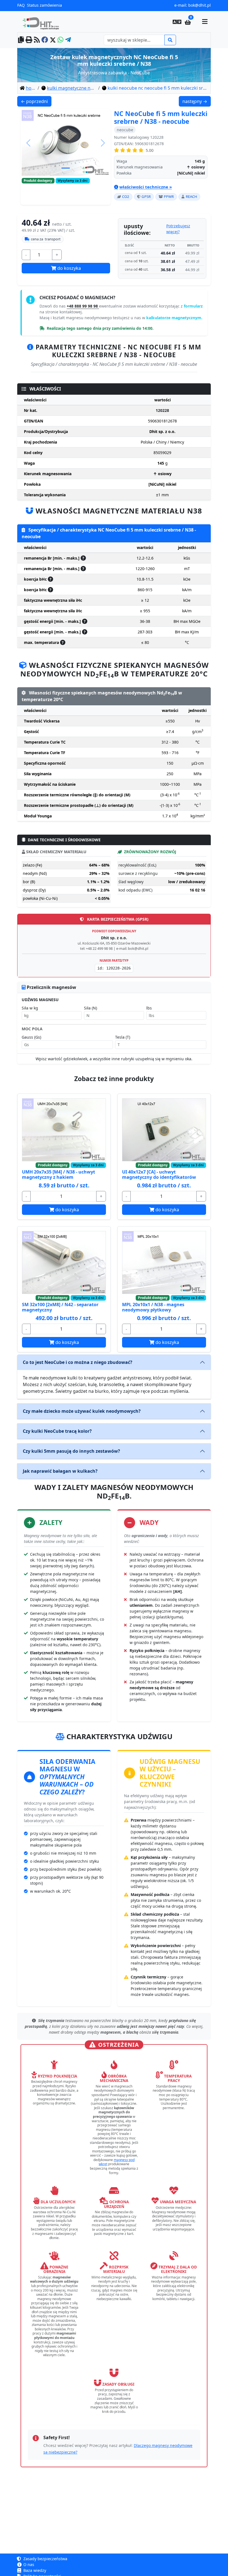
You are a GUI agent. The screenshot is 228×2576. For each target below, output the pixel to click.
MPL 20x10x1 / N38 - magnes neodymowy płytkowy (153, 1307)
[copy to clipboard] (21, 40)
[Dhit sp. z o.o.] (43, 22)
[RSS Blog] (37, 40)
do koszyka (69, 268)
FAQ (21, 5)
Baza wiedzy (34, 2570)
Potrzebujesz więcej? (178, 229)
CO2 (126, 197)
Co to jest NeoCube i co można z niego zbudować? (78, 1362)
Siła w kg (30, 1008)
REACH (191, 197)
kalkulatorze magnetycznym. (174, 318)
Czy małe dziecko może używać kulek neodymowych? (82, 1411)
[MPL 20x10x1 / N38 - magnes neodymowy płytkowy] (164, 1262)
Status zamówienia (44, 5)
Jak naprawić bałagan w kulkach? (60, 1471)
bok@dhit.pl (200, 5)
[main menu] (205, 22)
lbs (149, 1008)
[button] (177, 22)
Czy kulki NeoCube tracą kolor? (57, 1431)
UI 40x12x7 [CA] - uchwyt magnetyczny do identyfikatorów (159, 1174)
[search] (170, 40)
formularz (193, 306)
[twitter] (53, 40)
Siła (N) (91, 1008)
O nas (28, 2564)
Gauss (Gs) (31, 1037)
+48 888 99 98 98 (83, 306)
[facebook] (45, 40)
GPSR (146, 197)
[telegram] (68, 40)
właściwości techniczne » (146, 187)
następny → (196, 101)
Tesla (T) (123, 1037)
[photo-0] (66, 168)
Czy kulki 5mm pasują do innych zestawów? (71, 1451)
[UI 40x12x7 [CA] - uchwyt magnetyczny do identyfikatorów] (164, 1130)
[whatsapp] (60, 40)
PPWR (169, 197)
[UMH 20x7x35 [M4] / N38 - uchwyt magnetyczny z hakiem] (64, 1130)
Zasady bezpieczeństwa (45, 2559)
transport (46, 239)
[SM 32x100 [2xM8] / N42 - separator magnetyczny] (64, 1262)
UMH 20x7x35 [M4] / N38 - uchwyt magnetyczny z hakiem (59, 1174)
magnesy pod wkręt (117, 2162)
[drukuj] (29, 40)
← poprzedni (36, 101)
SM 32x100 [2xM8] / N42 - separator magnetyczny (60, 1307)
